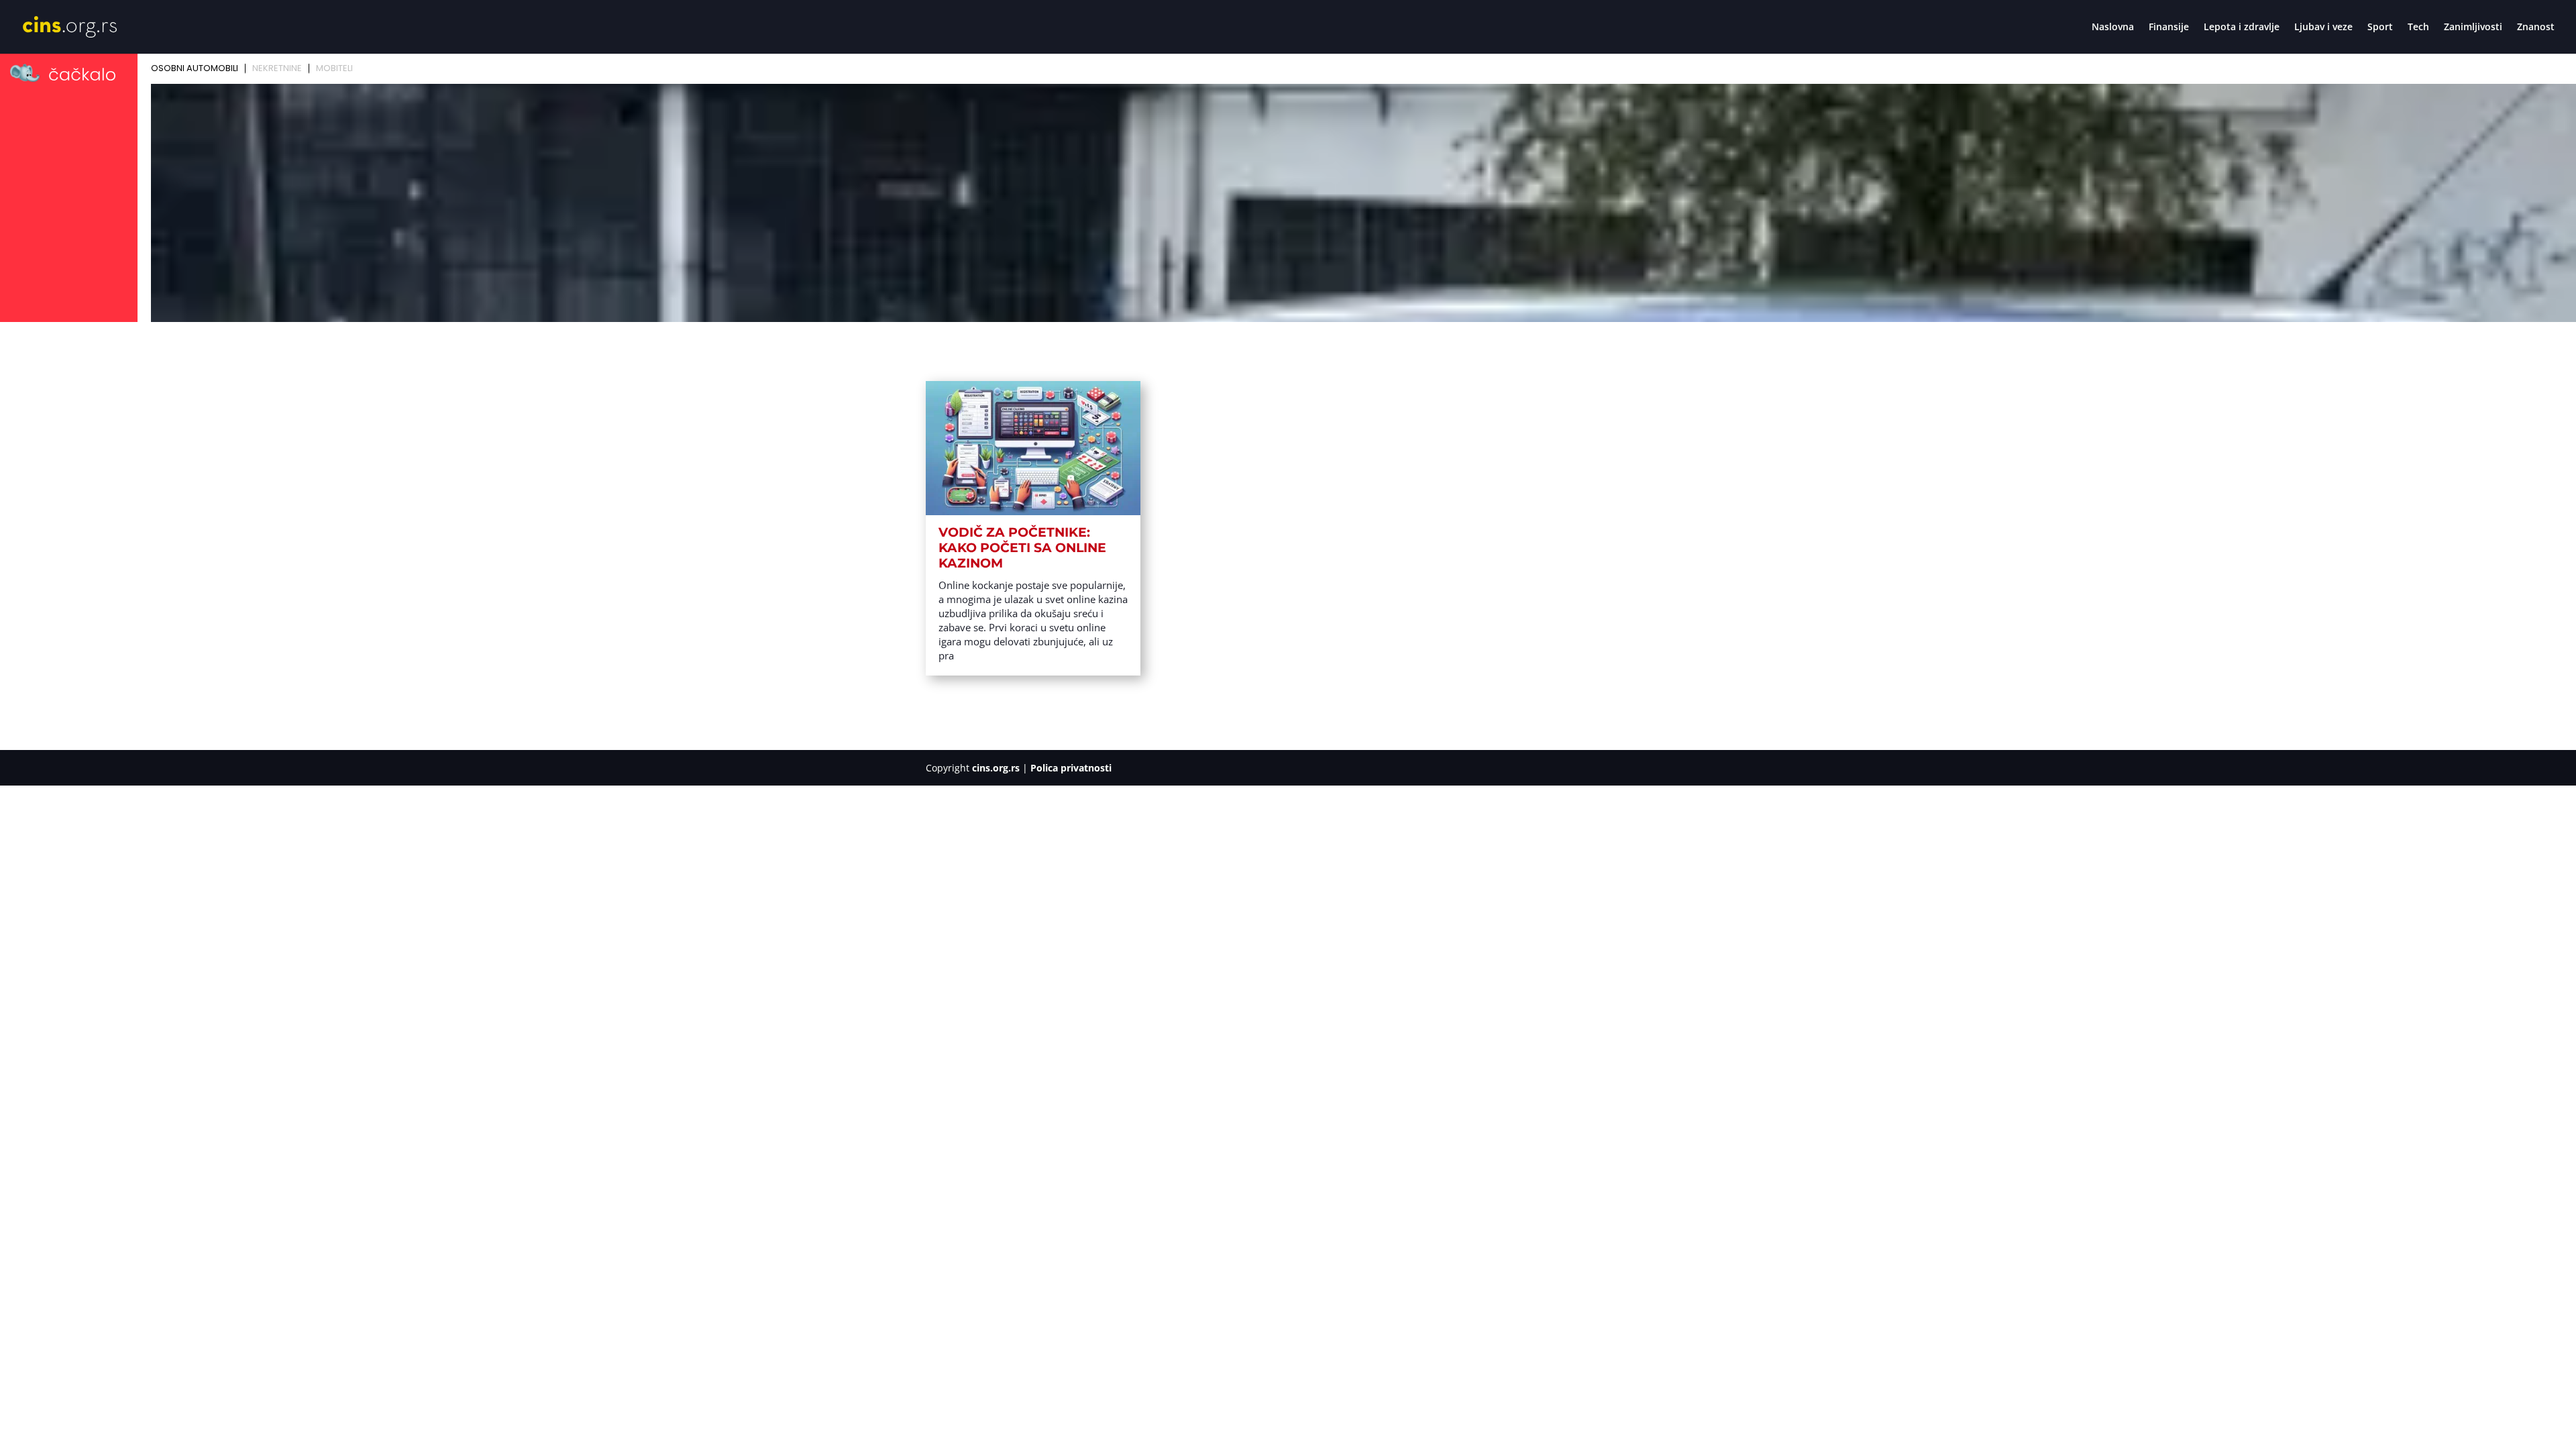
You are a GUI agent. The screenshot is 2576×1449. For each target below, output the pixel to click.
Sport (2380, 28)
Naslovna (2113, 28)
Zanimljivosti (2473, 28)
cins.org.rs (996, 768)
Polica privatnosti (1071, 768)
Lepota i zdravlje (2242, 28)
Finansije (2169, 28)
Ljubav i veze (2323, 28)
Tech (2418, 28)
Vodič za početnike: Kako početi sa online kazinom (1022, 548)
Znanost (2536, 28)
